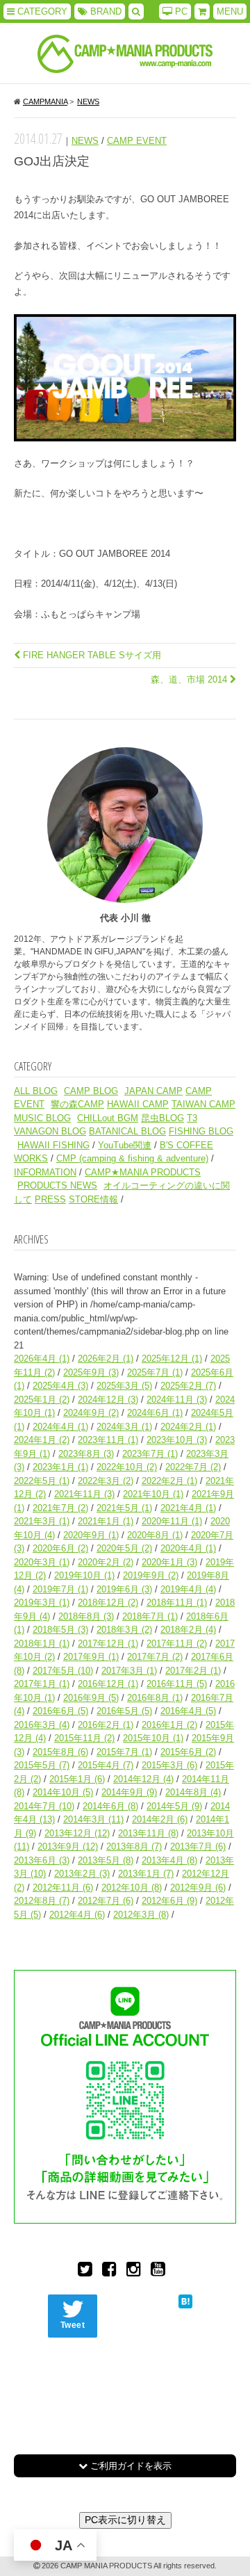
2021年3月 (42, 1521)
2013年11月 (148, 1833)
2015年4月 (106, 1765)
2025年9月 (91, 1372)
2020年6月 (60, 1548)
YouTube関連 (125, 1145)
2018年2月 (188, 1630)
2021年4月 (188, 1508)
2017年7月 (155, 1657)
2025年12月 (172, 1359)
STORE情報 (93, 1199)
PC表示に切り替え (125, 2520)
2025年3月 (124, 1386)
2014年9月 (129, 1792)
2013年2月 (82, 1874)
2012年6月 (169, 1901)
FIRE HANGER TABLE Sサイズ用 (91, 655)
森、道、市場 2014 (190, 679)
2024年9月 (91, 1413)
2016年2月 (106, 1725)
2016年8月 (155, 1698)
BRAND (105, 11)
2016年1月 (169, 1725)
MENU (230, 11)
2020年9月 (91, 1535)
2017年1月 (42, 1684)
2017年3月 (129, 1671)
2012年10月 (132, 1888)
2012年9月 (198, 1888)
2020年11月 (172, 1521)
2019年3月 (42, 1603)
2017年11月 (177, 1644)
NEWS (85, 141)
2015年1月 (77, 1779)
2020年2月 (106, 1562)
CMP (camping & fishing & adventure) (132, 1158)
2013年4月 (169, 1860)
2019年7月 (60, 1589)
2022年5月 (42, 1481)
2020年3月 (42, 1562)
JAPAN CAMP (153, 1091)
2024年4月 (60, 1427)
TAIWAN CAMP (203, 1104)
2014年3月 (93, 1819)
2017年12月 (108, 1644)
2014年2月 (160, 1819)
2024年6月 (155, 1413)
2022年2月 (169, 1481)
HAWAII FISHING (53, 1145)
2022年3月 (106, 1481)
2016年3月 (42, 1725)
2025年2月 (188, 1386)
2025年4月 (60, 1386)
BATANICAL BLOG (127, 1131)
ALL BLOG (36, 1091)
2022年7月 (193, 1467)
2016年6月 (60, 1711)
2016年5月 (124, 1711)
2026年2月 (106, 1359)
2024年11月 (177, 1400)
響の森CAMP (77, 1104)
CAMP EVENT (137, 141)
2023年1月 (60, 1467)
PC (180, 11)
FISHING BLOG (201, 1131)
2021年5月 (124, 1508)
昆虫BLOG (162, 1118)
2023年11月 (108, 1440)
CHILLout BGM (108, 1118)
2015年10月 (153, 1738)
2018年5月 (60, 1630)
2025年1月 (42, 1400)
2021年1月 (106, 1521)
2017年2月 (193, 1671)
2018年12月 (108, 1603)
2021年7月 (60, 1508)
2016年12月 (108, 1684)
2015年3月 (169, 1765)
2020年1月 (169, 1562)
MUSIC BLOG (42, 1118)
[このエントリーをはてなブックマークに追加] (185, 2301)
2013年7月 (198, 1847)
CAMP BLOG (91, 1091)
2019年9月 (151, 1575)
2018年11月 (177, 1603)
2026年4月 (42, 1359)
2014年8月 (193, 1792)
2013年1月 (146, 1874)
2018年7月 (150, 1616)
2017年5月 (63, 1671)
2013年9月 (68, 1847)
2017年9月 (91, 1657)
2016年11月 (177, 1684)
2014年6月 (110, 1806)
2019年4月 (188, 1589)
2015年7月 (124, 1752)
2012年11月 (63, 1888)
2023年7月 (150, 1454)
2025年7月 (155, 1372)
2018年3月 (124, 1630)
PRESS (50, 1199)
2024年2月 (188, 1427)
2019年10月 (84, 1575)
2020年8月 (155, 1535)
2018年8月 (86, 1616)
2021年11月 (84, 1494)
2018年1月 (42, 1644)
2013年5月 (106, 1860)
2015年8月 (60, 1752)
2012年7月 (106, 1901)
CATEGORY (41, 11)
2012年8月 (42, 1901)
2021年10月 (153, 1494)
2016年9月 (91, 1698)
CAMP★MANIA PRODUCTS (143, 1172)
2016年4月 (188, 1711)
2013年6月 (42, 1860)
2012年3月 (141, 1915)
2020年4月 (188, 1548)
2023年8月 (86, 1454)
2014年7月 (44, 1806)
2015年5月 (42, 1765)
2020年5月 (124, 1548)
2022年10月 (127, 1467)
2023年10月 (177, 1440)
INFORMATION (45, 1172)
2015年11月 (84, 1738)
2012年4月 (77, 1915)
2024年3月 (124, 1427)
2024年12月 (108, 1400)
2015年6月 (188, 1752)
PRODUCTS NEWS (57, 1185)
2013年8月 (134, 1847)
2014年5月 (174, 1806)
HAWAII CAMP (138, 1104)
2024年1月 (42, 1440)
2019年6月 (124, 1589)
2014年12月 (143, 1779)
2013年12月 (77, 1833)
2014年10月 (63, 1792)
